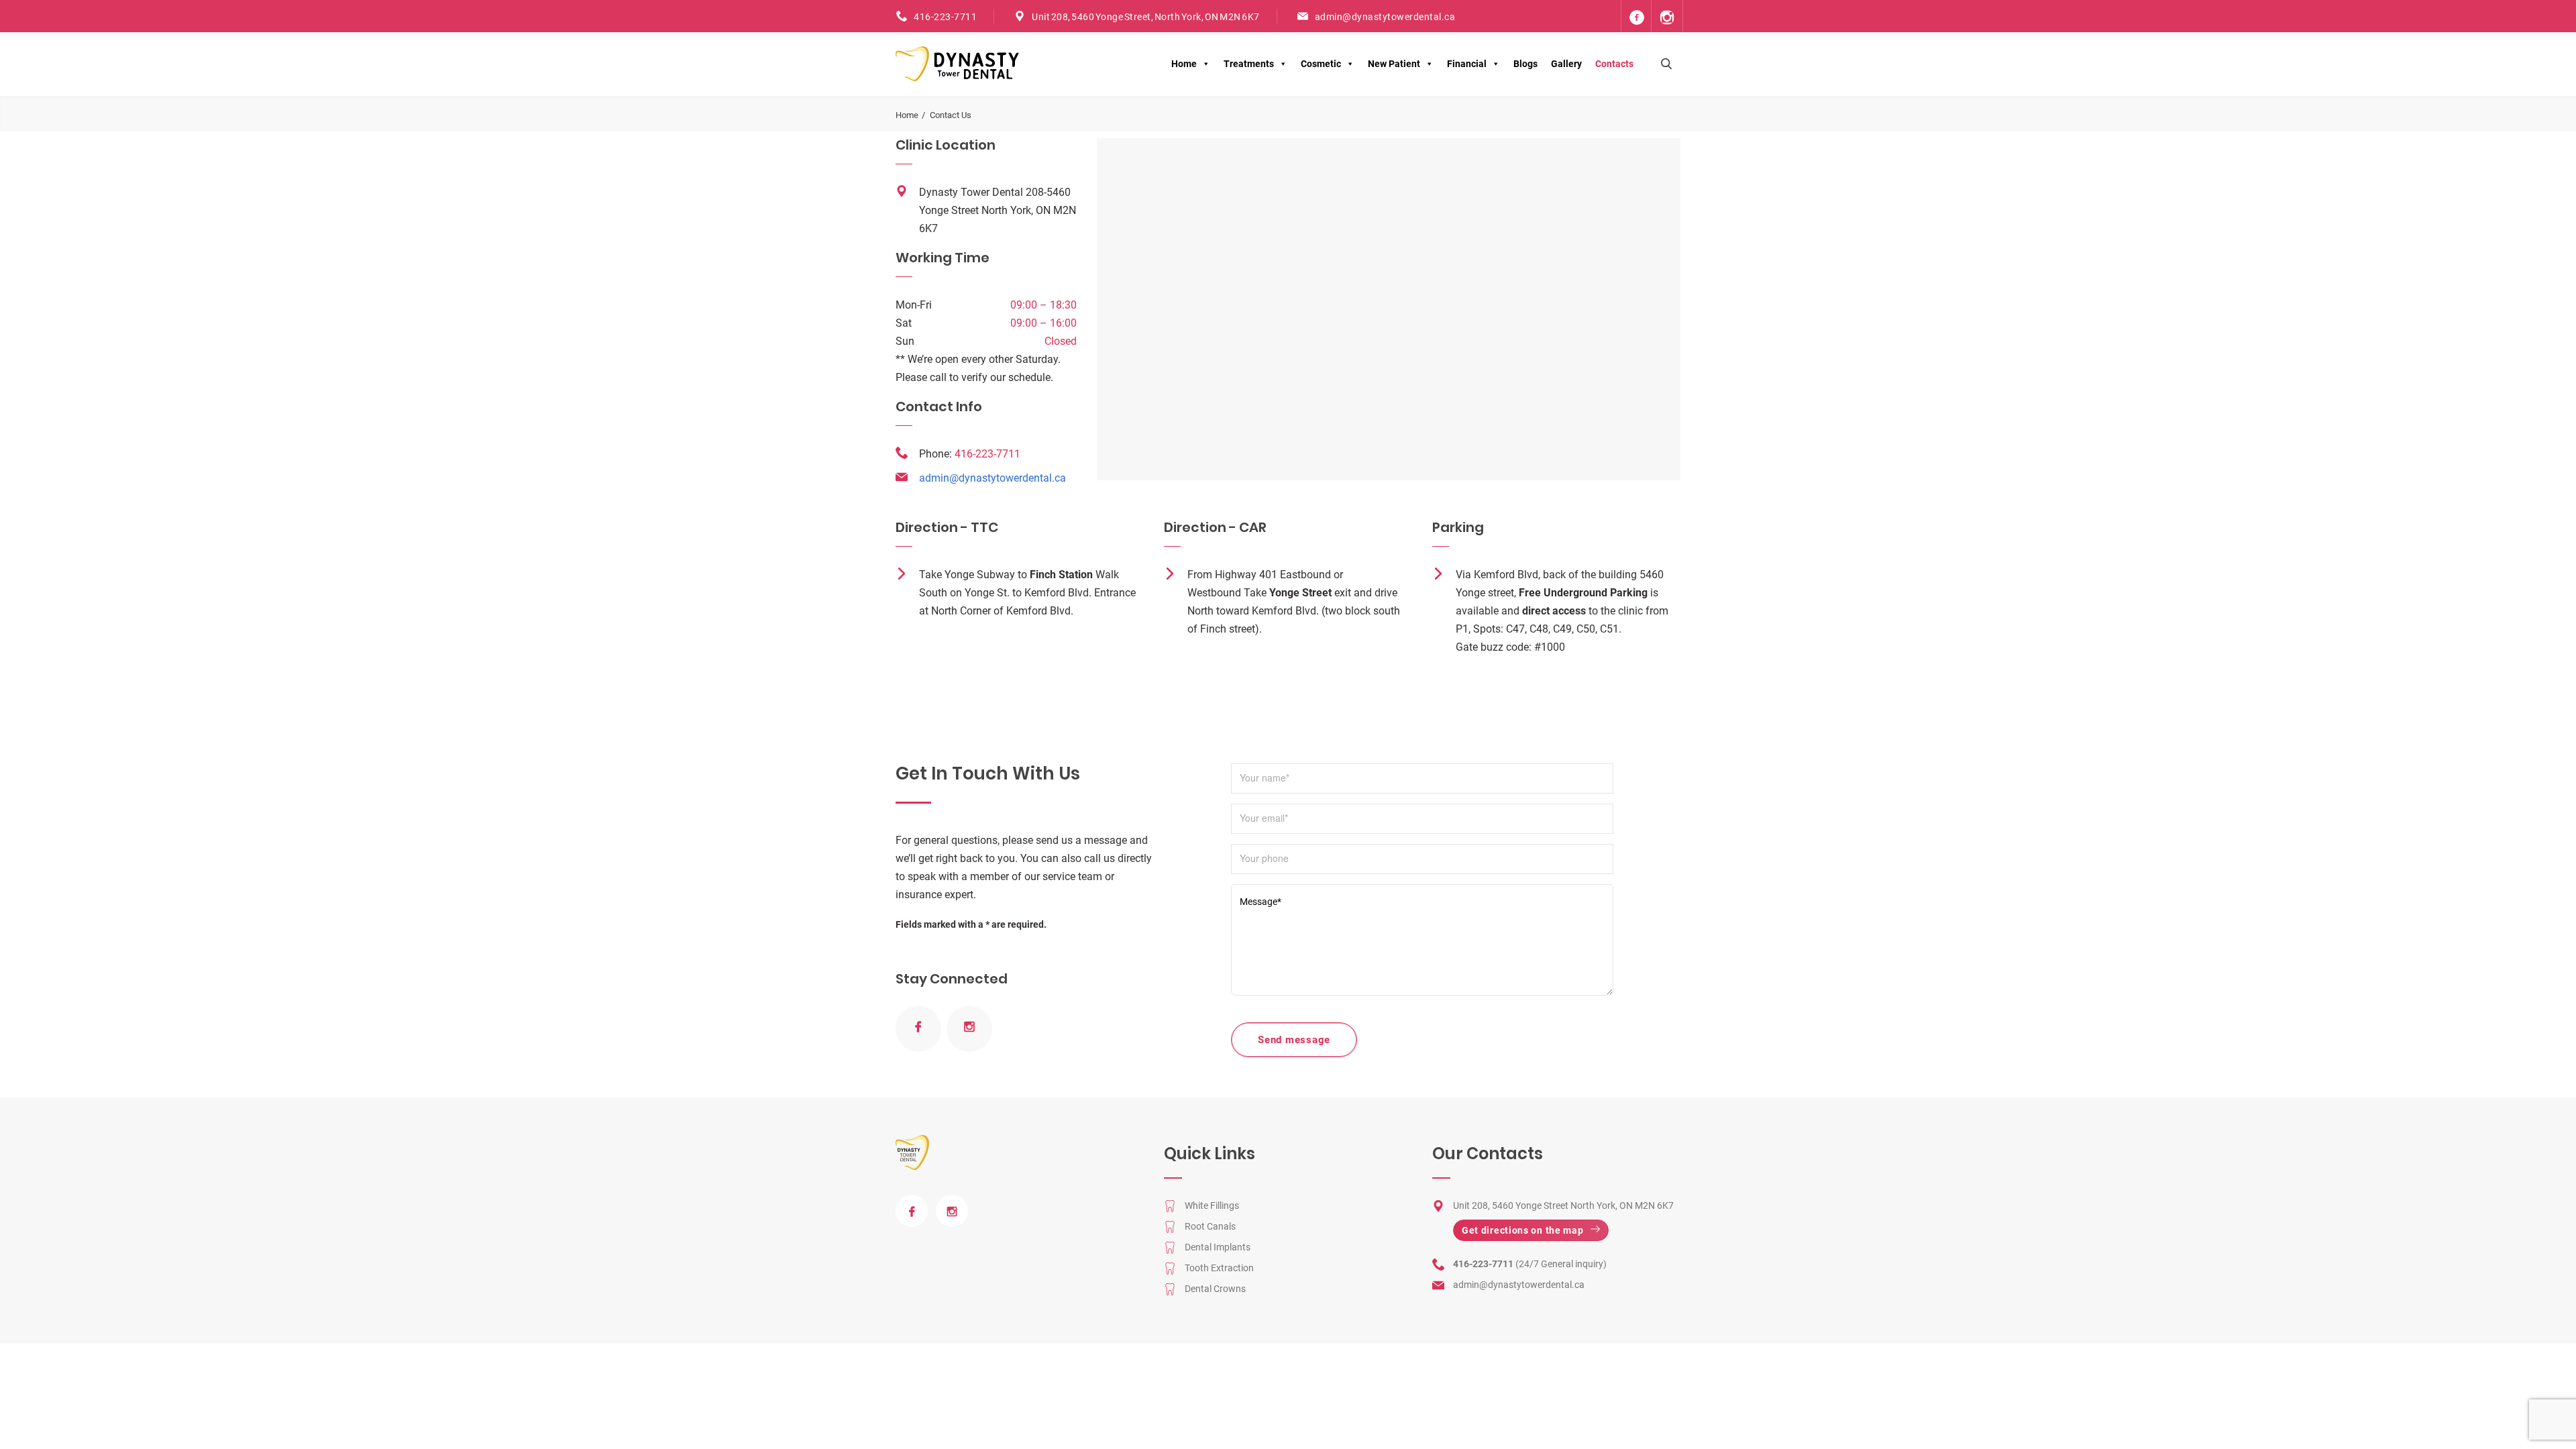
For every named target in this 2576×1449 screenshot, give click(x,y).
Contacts (1614, 64)
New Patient (1394, 64)
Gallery (1566, 64)
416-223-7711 (945, 17)
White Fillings (1212, 1205)
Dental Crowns (1215, 1289)
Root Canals (1210, 1226)
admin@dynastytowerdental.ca (1385, 17)
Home (1184, 64)
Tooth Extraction (1219, 1268)
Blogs (1525, 64)
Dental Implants (1218, 1247)
